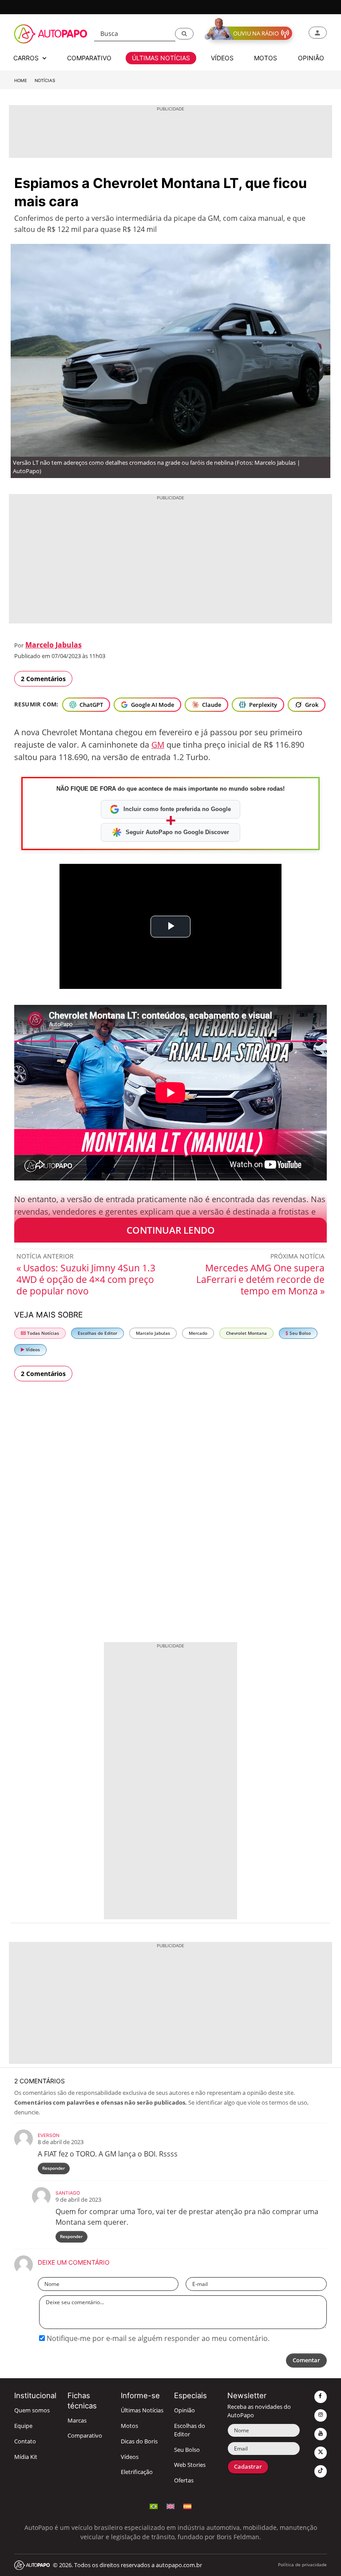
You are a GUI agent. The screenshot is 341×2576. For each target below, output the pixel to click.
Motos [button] (266, 58)
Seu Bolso (299, 1333)
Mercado (198, 1333)
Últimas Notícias (142, 2410)
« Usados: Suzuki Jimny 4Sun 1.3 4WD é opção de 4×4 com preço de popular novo (86, 1279)
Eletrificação (137, 2472)
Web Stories (190, 2465)
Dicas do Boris (139, 2441)
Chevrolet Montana (246, 1333)
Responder (54, 2168)
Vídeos (32, 1350)
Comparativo (85, 2436)
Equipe (23, 2426)
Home (21, 80)
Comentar (306, 2360)
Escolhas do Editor (97, 1333)
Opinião (184, 2410)
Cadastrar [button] (248, 2467)
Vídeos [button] (222, 58)
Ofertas (184, 2480)
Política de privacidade (302, 2565)
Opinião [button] (311, 58)
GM (158, 745)
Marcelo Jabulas (54, 645)
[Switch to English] (170, 2505)
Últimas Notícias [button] (161, 58)
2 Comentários (43, 679)
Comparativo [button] (89, 58)
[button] (184, 34)
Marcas (77, 2421)
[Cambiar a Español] (187, 2505)
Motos (129, 2426)
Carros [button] (27, 58)
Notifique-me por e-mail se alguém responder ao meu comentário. (157, 2338)
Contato (25, 2441)
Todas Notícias (42, 1333)
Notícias (45, 80)
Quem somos (32, 2410)
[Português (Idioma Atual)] (154, 2505)
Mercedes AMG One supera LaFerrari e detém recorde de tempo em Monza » (260, 1279)
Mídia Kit (26, 2457)
